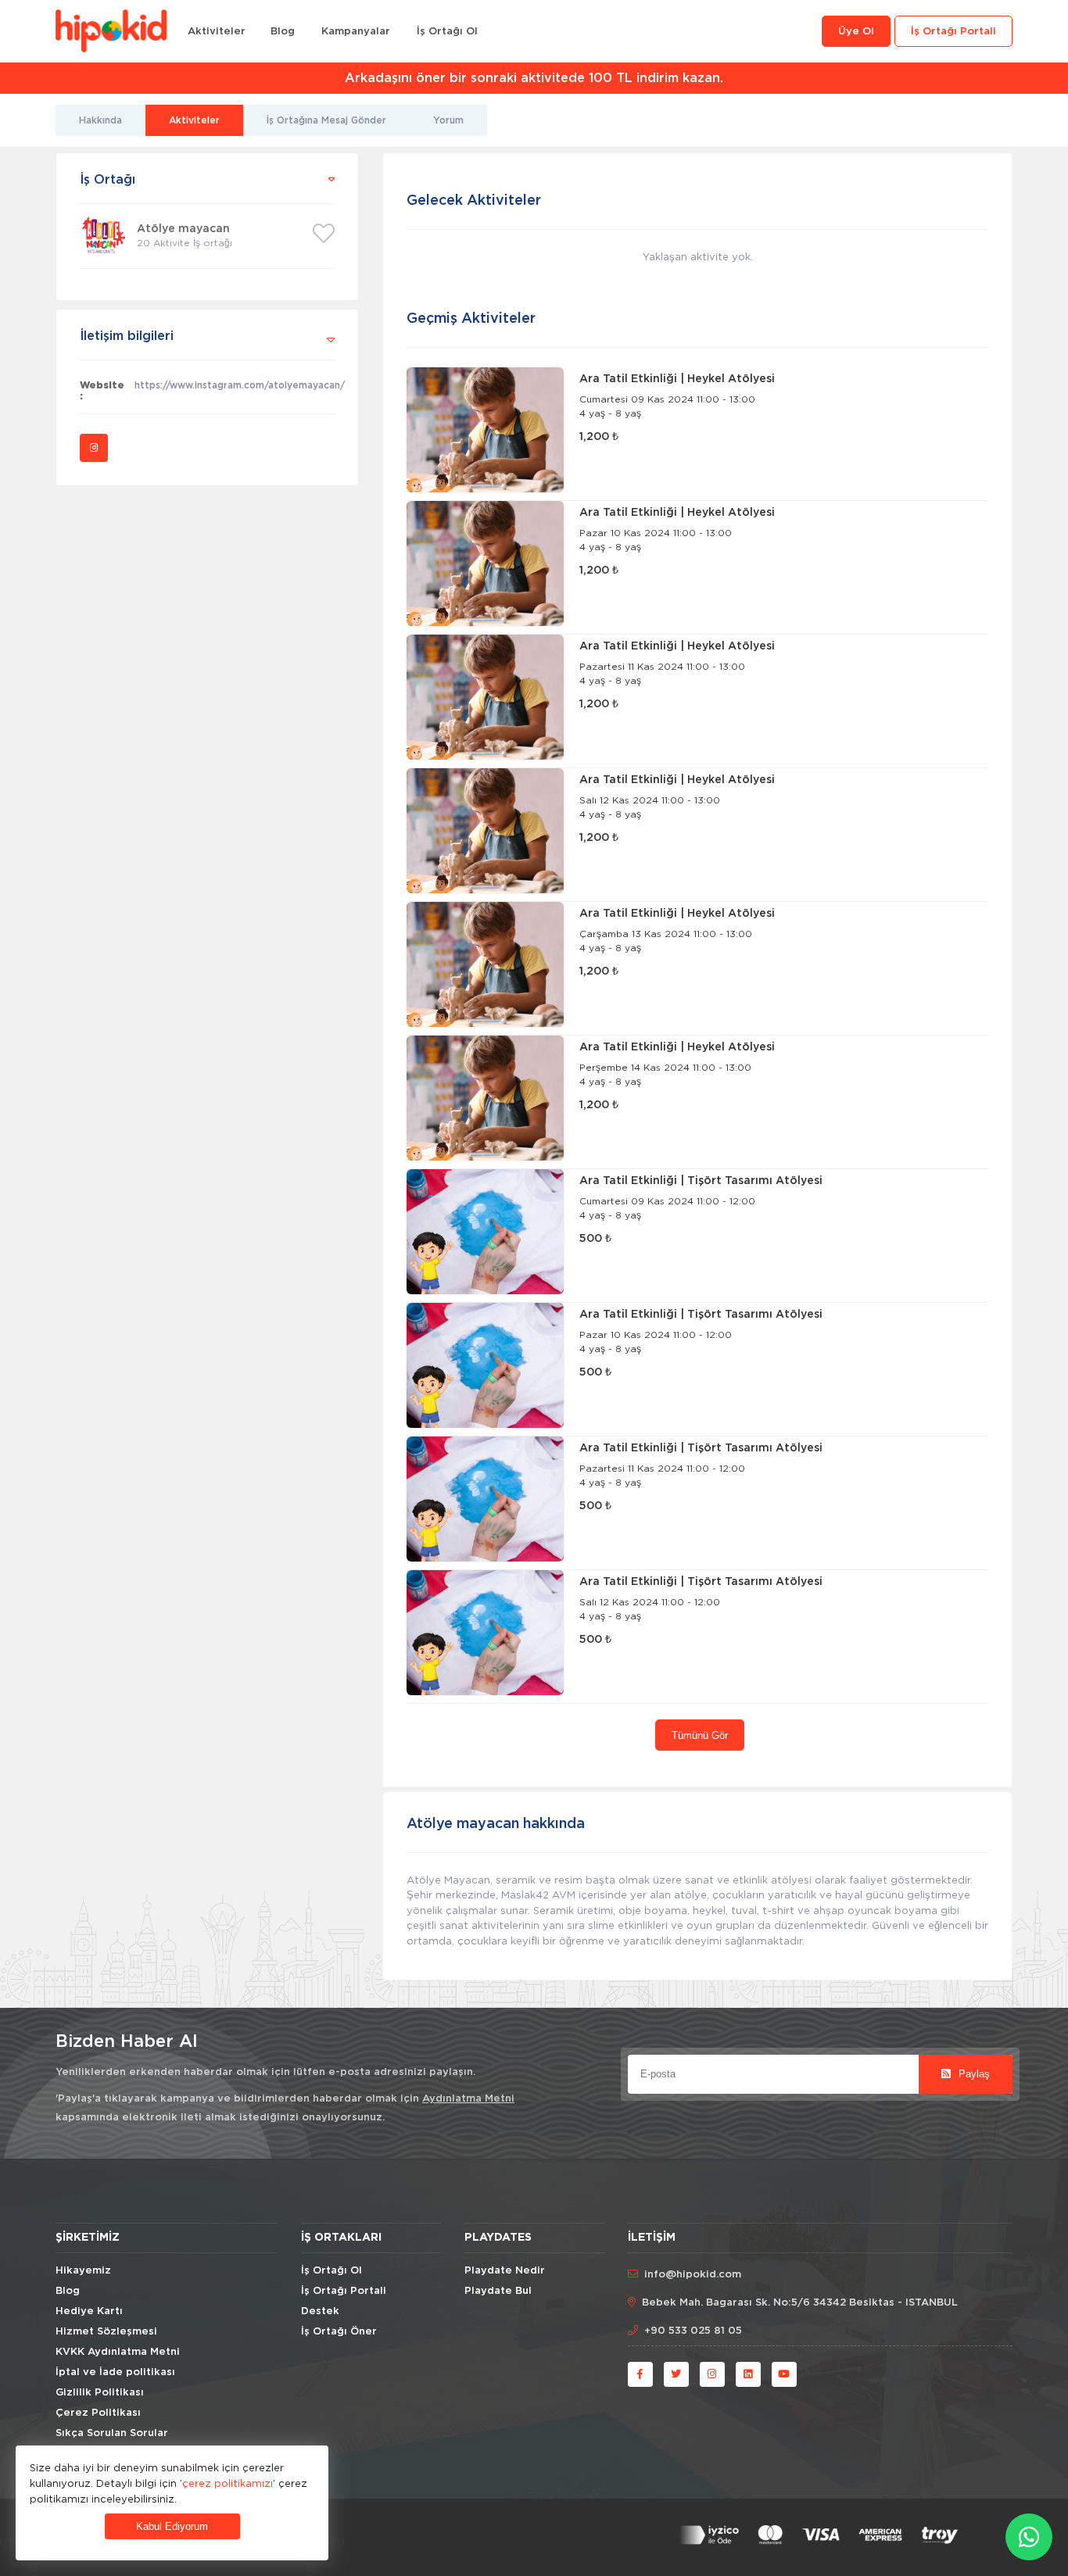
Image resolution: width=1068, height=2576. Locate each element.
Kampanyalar (356, 32)
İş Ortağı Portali (953, 32)
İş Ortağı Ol (447, 32)
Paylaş (973, 2074)
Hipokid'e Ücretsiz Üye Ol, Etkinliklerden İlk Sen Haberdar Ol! (534, 78)
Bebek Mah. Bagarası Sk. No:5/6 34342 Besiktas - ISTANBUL (800, 2303)
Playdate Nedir (505, 2271)
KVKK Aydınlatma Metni (118, 2352)
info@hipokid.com (693, 2275)
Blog (283, 32)
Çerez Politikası (98, 2413)
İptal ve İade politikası (115, 2372)
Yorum (448, 120)
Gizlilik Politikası (100, 2393)
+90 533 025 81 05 (693, 2331)
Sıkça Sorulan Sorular (112, 2433)
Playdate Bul (498, 2291)
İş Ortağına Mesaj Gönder (326, 120)
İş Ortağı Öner (339, 2332)
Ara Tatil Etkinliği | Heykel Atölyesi (677, 379)
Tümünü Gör (700, 1735)
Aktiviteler (217, 32)
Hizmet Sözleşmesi (106, 2332)
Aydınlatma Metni (468, 2099)
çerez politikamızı (228, 2483)
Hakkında (100, 120)
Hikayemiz (83, 2271)
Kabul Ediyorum (172, 2526)
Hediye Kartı (89, 2311)
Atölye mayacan (183, 229)
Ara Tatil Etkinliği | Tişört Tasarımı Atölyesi (701, 1181)
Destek (320, 2311)
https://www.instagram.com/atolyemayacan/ (235, 385)
